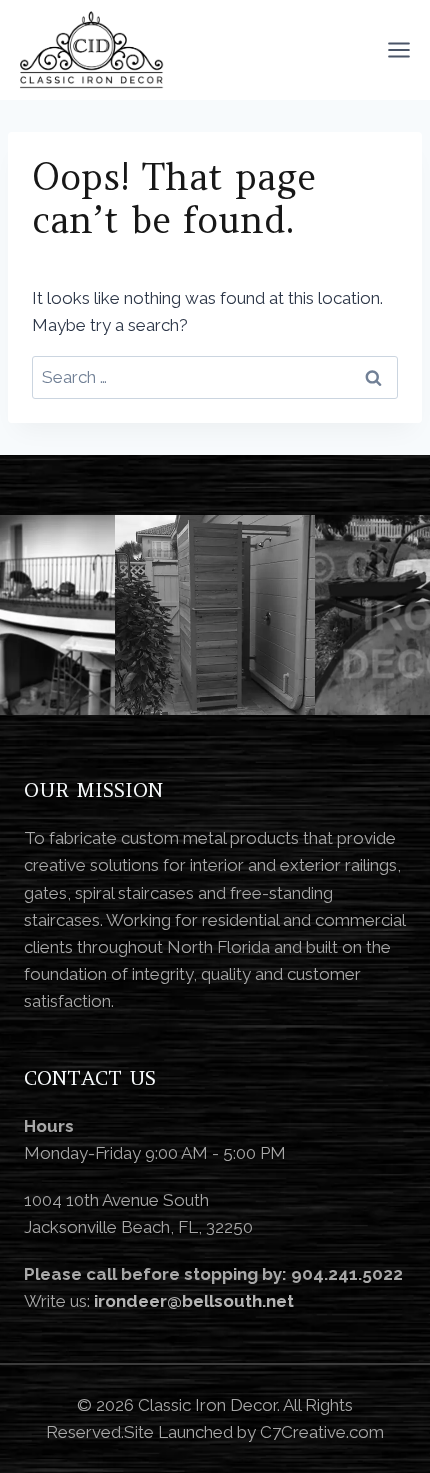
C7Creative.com (322, 1432)
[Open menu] (398, 49)
